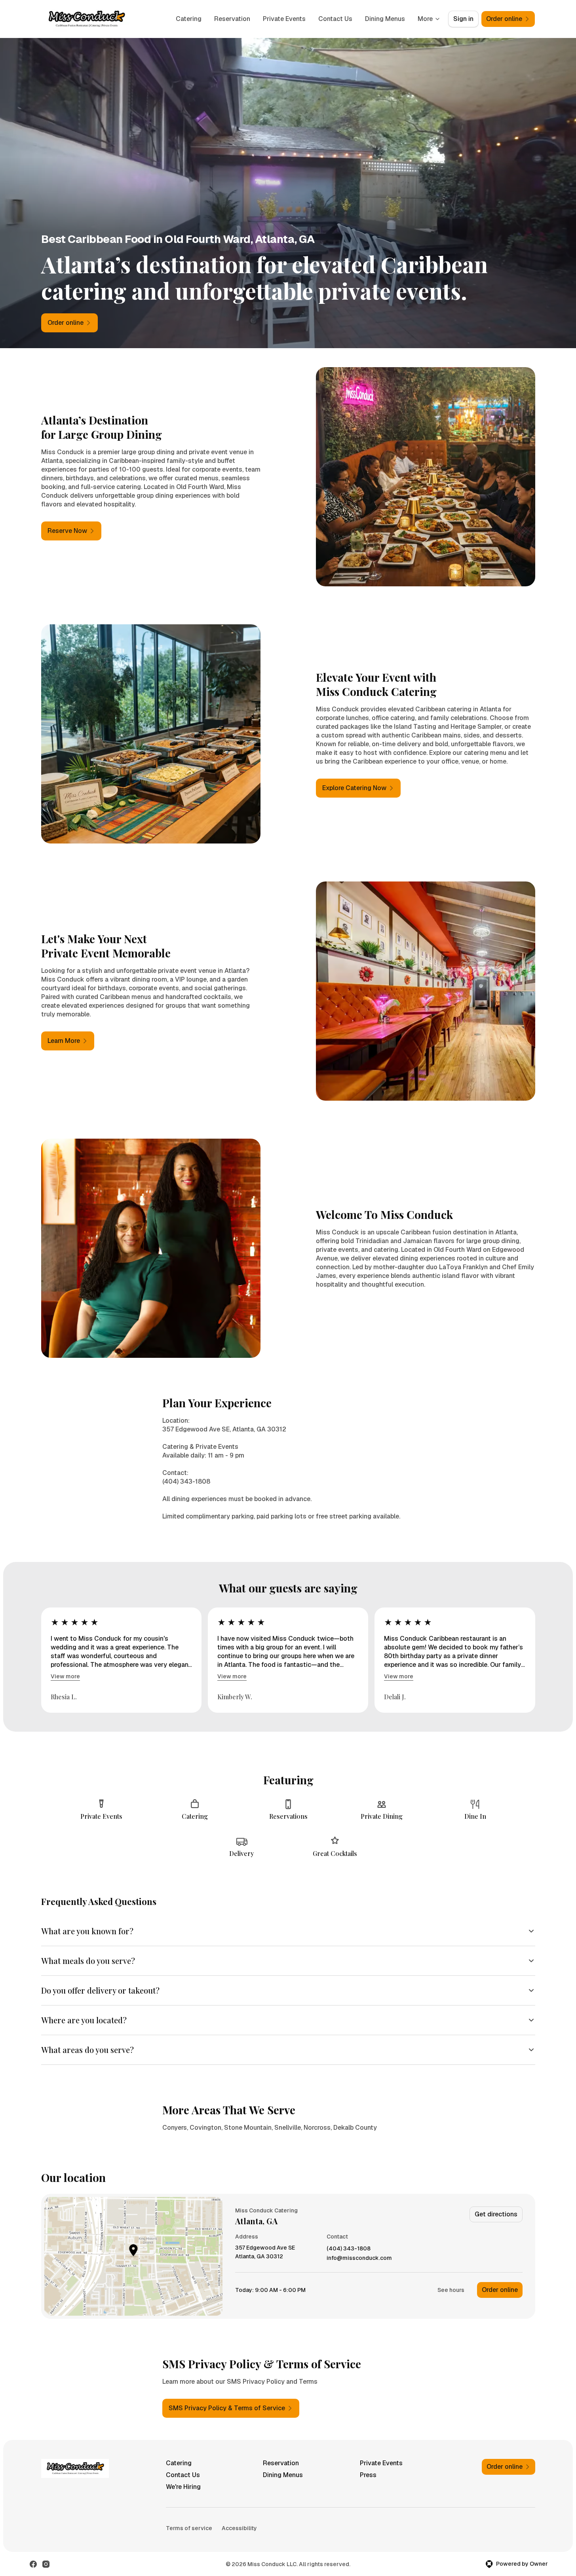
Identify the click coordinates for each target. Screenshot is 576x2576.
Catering (189, 19)
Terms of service (189, 2528)
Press (368, 2475)
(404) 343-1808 (349, 2249)
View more (65, 1676)
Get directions (496, 2214)
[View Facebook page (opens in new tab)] (33, 2564)
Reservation (232, 19)
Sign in (463, 19)
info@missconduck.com (359, 2258)
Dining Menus (385, 19)
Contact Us (335, 19)
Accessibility (239, 2528)
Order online (500, 2290)
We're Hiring (183, 2487)
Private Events (284, 19)
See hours (451, 2290)
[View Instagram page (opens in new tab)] (46, 2564)
